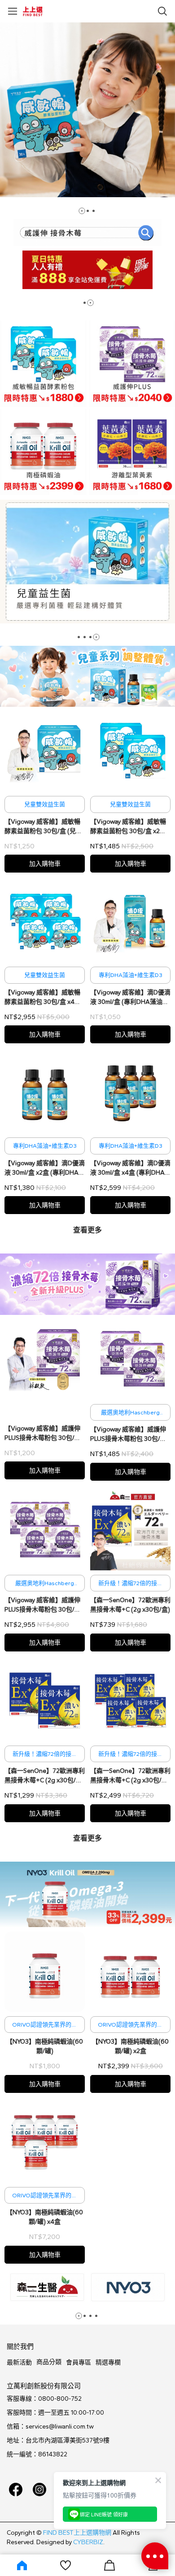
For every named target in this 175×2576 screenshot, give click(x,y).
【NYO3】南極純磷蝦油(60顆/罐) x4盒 (45, 2217)
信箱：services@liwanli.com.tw (50, 2427)
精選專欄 (108, 2362)
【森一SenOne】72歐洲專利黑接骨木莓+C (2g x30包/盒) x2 (45, 1776)
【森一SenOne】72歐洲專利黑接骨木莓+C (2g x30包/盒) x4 (130, 1776)
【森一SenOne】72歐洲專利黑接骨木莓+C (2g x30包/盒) (130, 1605)
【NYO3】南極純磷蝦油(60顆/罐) (45, 2046)
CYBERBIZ (88, 2542)
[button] (82, 211)
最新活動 (19, 2362)
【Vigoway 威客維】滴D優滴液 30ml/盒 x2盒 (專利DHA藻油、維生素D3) (45, 1168)
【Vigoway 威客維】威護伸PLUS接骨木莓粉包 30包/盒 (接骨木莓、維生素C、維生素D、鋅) (43, 1434)
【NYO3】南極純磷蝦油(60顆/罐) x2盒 (130, 2046)
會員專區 (79, 2362)
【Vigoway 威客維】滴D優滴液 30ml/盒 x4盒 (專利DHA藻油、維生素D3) (130, 1168)
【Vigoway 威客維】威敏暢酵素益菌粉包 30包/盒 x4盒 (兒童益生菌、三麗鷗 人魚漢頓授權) (44, 998)
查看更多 (87, 1230)
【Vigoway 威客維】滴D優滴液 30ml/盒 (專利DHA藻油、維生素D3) (130, 998)
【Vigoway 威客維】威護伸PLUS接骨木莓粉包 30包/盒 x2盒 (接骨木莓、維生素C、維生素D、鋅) (129, 1435)
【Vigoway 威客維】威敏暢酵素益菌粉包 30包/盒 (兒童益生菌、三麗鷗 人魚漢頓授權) (43, 827)
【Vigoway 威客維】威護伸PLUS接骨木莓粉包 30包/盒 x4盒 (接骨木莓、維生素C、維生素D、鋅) (43, 1605)
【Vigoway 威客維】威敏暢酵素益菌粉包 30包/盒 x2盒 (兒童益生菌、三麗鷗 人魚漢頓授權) (130, 827)
